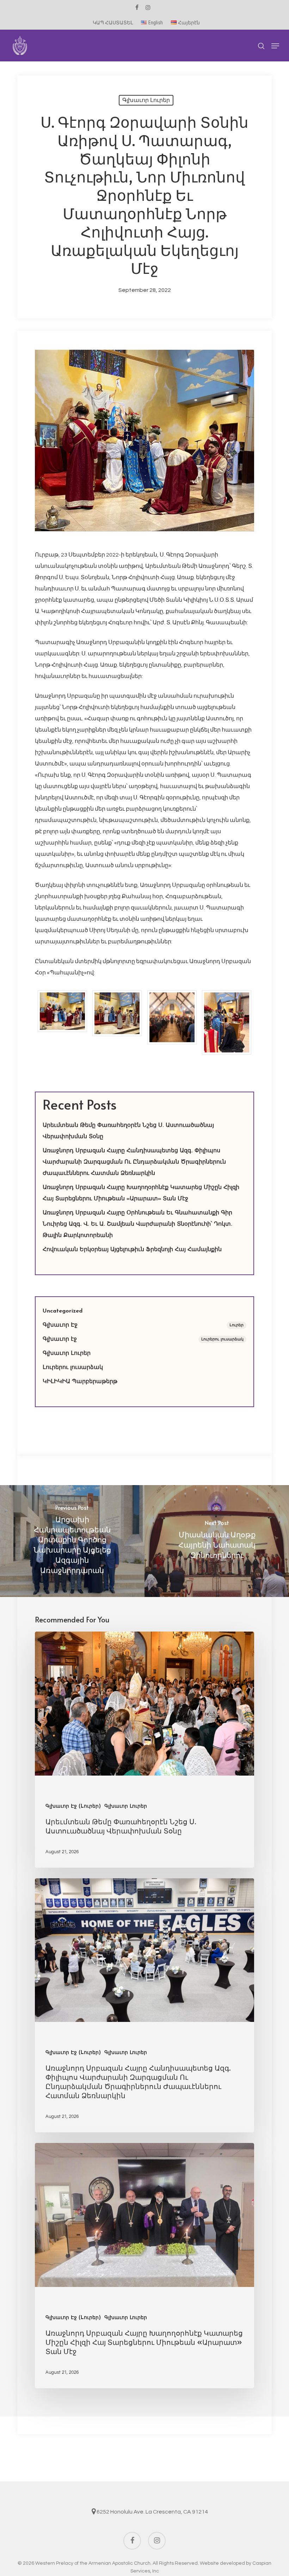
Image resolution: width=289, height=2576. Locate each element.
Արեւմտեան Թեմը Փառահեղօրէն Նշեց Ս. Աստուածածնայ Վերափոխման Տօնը (128, 1131)
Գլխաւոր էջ (143, 1339)
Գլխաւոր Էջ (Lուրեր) (73, 1806)
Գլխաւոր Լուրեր (146, 100)
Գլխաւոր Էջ (143, 1325)
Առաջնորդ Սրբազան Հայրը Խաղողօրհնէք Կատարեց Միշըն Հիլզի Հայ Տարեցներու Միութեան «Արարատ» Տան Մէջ (141, 1193)
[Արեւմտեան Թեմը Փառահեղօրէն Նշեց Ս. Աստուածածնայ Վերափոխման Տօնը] (144, 1750)
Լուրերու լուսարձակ (73, 1368)
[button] (275, 46)
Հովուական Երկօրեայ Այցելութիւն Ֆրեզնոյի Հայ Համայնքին (132, 1250)
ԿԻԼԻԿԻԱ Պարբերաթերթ (80, 1382)
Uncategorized (63, 1311)
